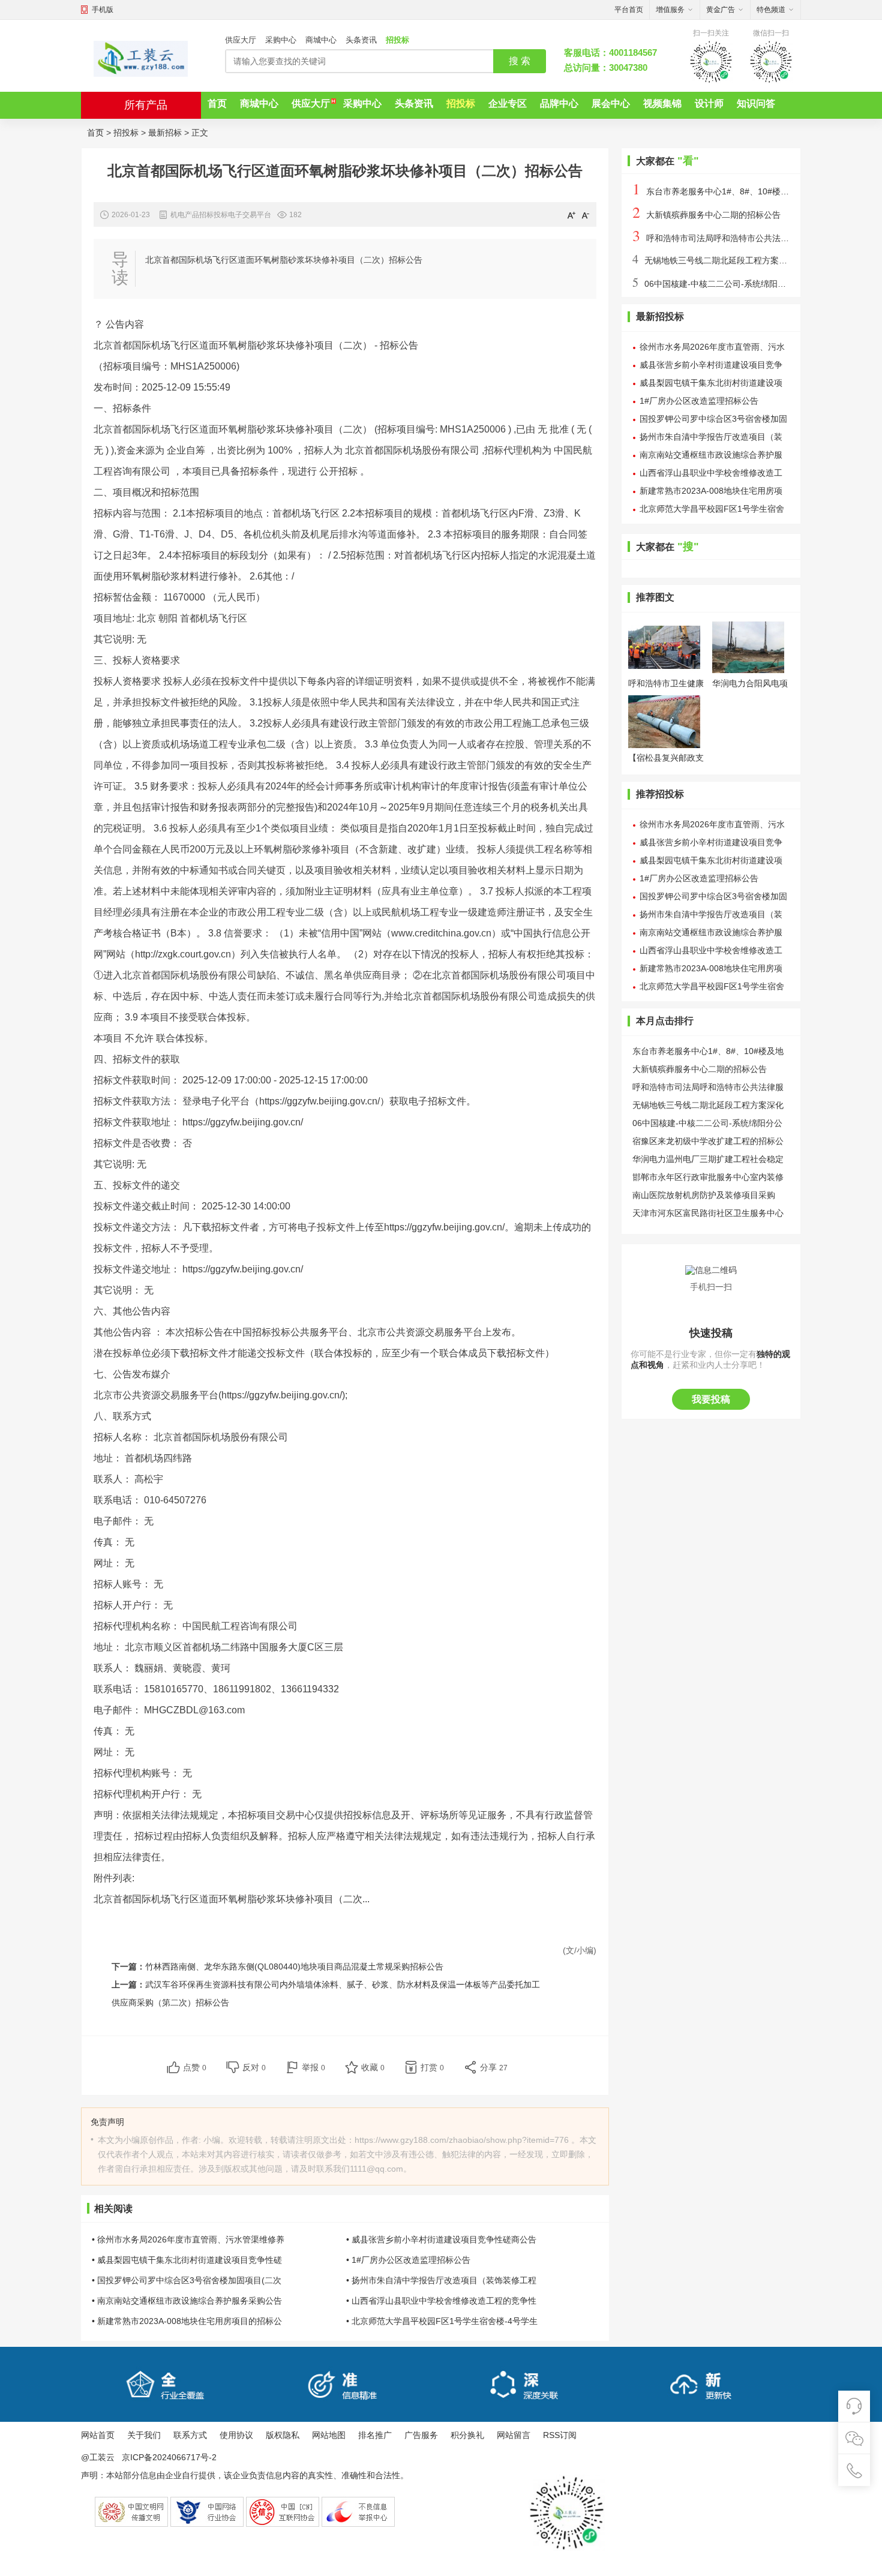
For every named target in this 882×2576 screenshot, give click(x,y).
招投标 (397, 40)
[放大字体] (571, 215)
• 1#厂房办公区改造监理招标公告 (408, 2260)
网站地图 (329, 2435)
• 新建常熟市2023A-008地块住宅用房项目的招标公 (187, 2321)
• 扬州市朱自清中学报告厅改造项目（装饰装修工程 (441, 2280)
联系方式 (190, 2435)
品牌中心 (559, 103)
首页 (217, 103)
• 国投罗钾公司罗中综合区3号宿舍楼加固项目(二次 (187, 2280)
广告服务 (421, 2435)
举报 (313, 2067)
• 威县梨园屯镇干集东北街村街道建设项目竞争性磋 (187, 2260)
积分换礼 (467, 2435)
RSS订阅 (560, 2435)
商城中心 (321, 40)
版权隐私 (283, 2435)
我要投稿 (711, 1399)
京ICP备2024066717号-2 (169, 2458)
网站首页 (98, 2435)
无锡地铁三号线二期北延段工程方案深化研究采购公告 (739, 260)
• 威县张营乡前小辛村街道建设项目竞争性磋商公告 (441, 2239)
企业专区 (508, 103)
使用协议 (236, 2435)
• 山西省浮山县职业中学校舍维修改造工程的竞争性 (441, 2301)
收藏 (373, 2067)
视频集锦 (662, 103)
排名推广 (375, 2435)
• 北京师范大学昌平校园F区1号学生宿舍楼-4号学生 (442, 2321)
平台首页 (629, 10)
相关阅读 (113, 2209)
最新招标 (165, 133)
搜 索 (520, 61)
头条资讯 (361, 40)
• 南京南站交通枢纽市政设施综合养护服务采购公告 (187, 2301)
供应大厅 (241, 40)
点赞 (195, 2067)
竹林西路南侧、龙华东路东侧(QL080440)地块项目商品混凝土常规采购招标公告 (294, 1966)
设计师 (709, 103)
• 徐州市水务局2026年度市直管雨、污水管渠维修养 (188, 2239)
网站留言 (514, 2435)
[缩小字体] (586, 215)
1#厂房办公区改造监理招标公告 (699, 401)
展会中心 (611, 103)
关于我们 (144, 2435)
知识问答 (756, 103)
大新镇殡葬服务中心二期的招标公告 (706, 215)
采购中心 (281, 40)
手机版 (103, 10)
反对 (254, 2067)
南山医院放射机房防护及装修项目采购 (704, 1195)
